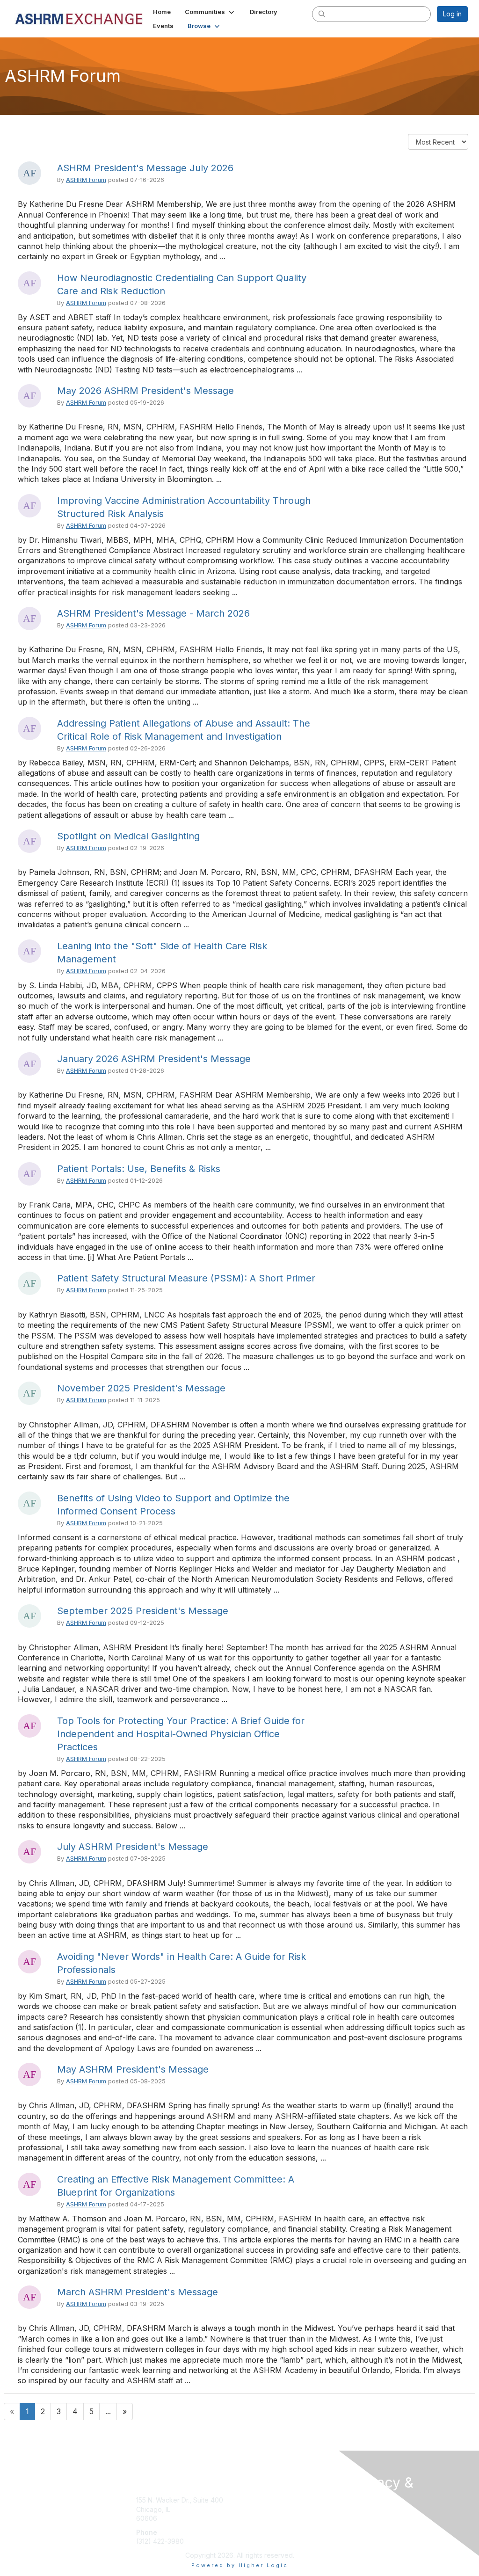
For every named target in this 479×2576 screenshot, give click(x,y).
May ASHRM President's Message (133, 2069)
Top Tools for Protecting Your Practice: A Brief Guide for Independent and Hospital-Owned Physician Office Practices (181, 1734)
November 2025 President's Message (141, 1388)
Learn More (261, 2518)
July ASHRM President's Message (133, 1847)
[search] (322, 14)
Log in (452, 14)
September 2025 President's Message (143, 1611)
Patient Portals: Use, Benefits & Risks (139, 1169)
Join (250, 2500)
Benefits (256, 2509)
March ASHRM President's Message (138, 2292)
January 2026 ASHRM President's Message (154, 1059)
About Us (365, 2517)
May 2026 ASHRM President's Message (145, 391)
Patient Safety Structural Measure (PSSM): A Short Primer (186, 1278)
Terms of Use (372, 2526)
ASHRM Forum (86, 180)
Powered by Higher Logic (240, 2565)
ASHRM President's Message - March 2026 (153, 613)
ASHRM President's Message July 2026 (145, 168)
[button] (210, 12)
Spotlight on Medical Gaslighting (128, 836)
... (108, 2411)
